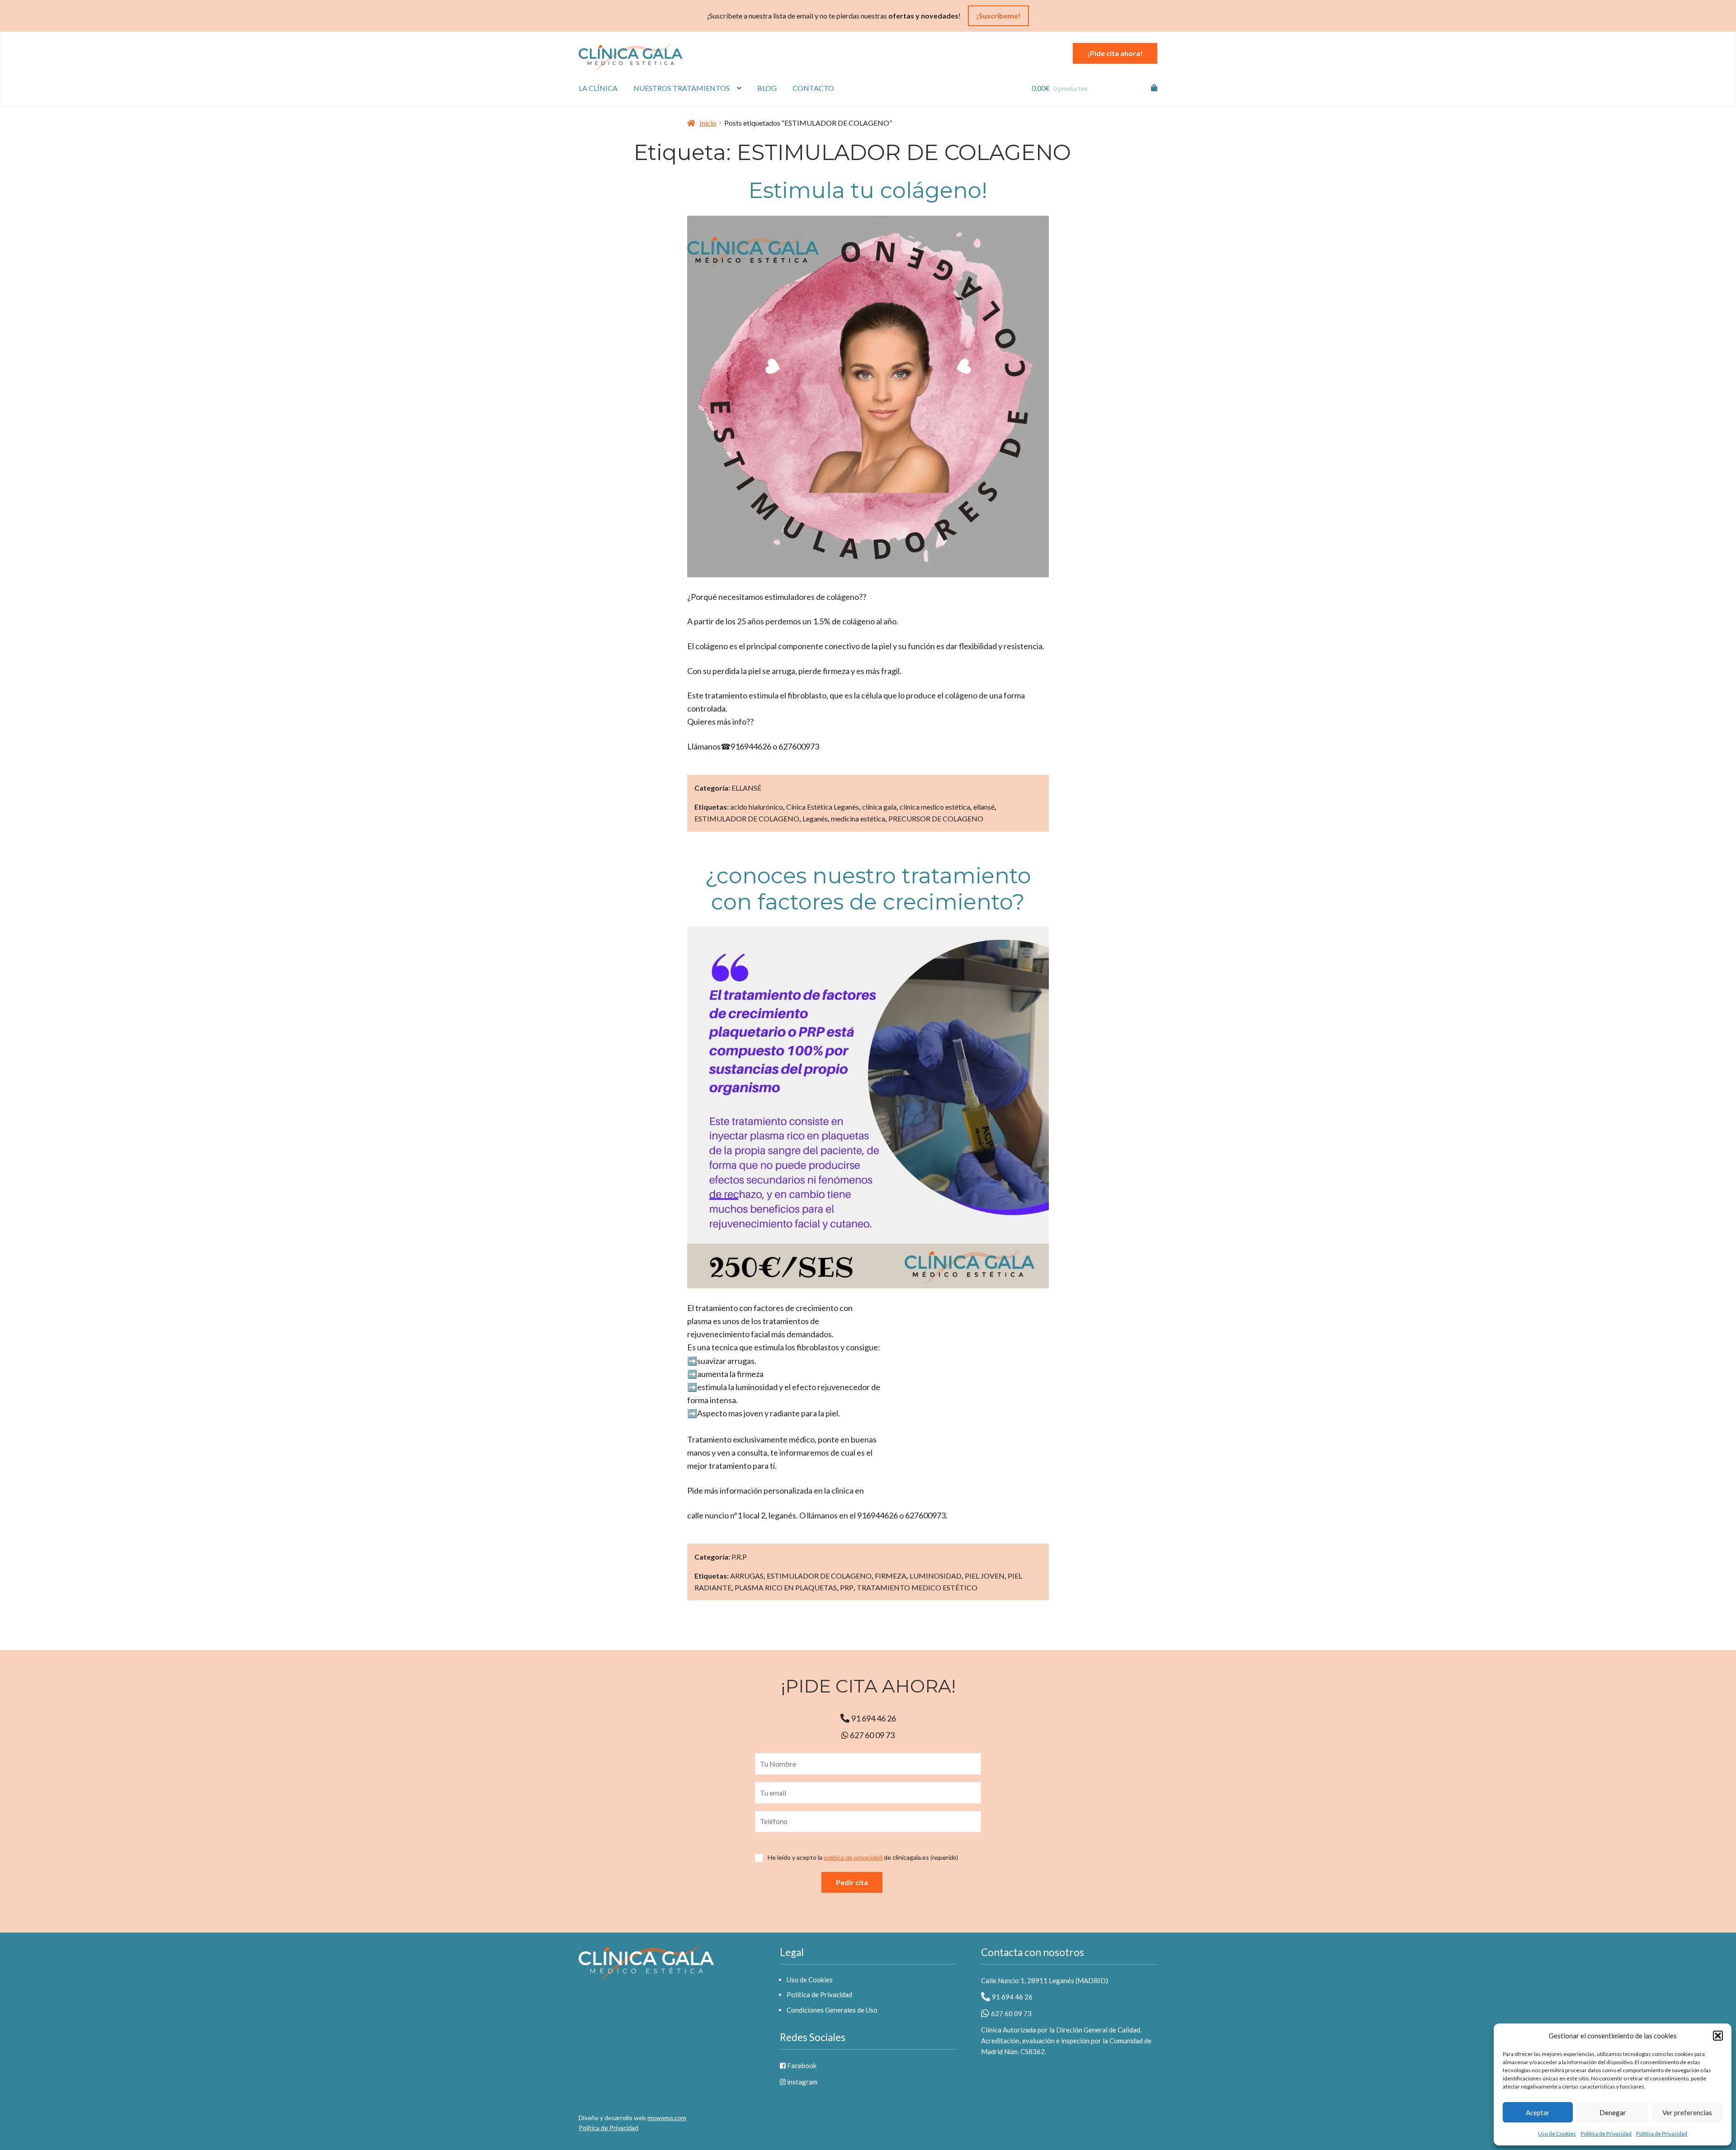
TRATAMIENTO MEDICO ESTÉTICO (917, 1587)
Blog (767, 88)
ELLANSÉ (746, 788)
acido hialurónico (757, 807)
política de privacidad (853, 1857)
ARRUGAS (747, 1576)
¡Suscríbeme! (998, 16)
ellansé (984, 807)
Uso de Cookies (1557, 2133)
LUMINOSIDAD (936, 1576)
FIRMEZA (891, 1576)
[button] (1718, 2036)
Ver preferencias (1687, 2112)
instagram (802, 2082)
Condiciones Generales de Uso (832, 2010)
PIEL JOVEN (985, 1576)
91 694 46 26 (874, 1718)
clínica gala (879, 807)
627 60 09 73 (872, 1735)
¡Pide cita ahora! (1115, 53)
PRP (847, 1587)
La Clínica (598, 88)
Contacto (813, 88)
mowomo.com (667, 2118)
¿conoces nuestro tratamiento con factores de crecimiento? (868, 889)
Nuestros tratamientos (682, 88)
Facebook (801, 2065)
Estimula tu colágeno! (868, 190)
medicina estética (858, 818)
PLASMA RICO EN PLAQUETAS (786, 1587)
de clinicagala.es (863, 1858)
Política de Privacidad (1606, 2133)
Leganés (815, 818)
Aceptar (1538, 2112)
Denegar (1613, 2112)
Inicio (708, 123)
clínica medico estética (935, 807)
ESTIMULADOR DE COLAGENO (747, 818)
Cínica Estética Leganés (823, 807)
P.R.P (739, 1557)
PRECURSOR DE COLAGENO (936, 818)
